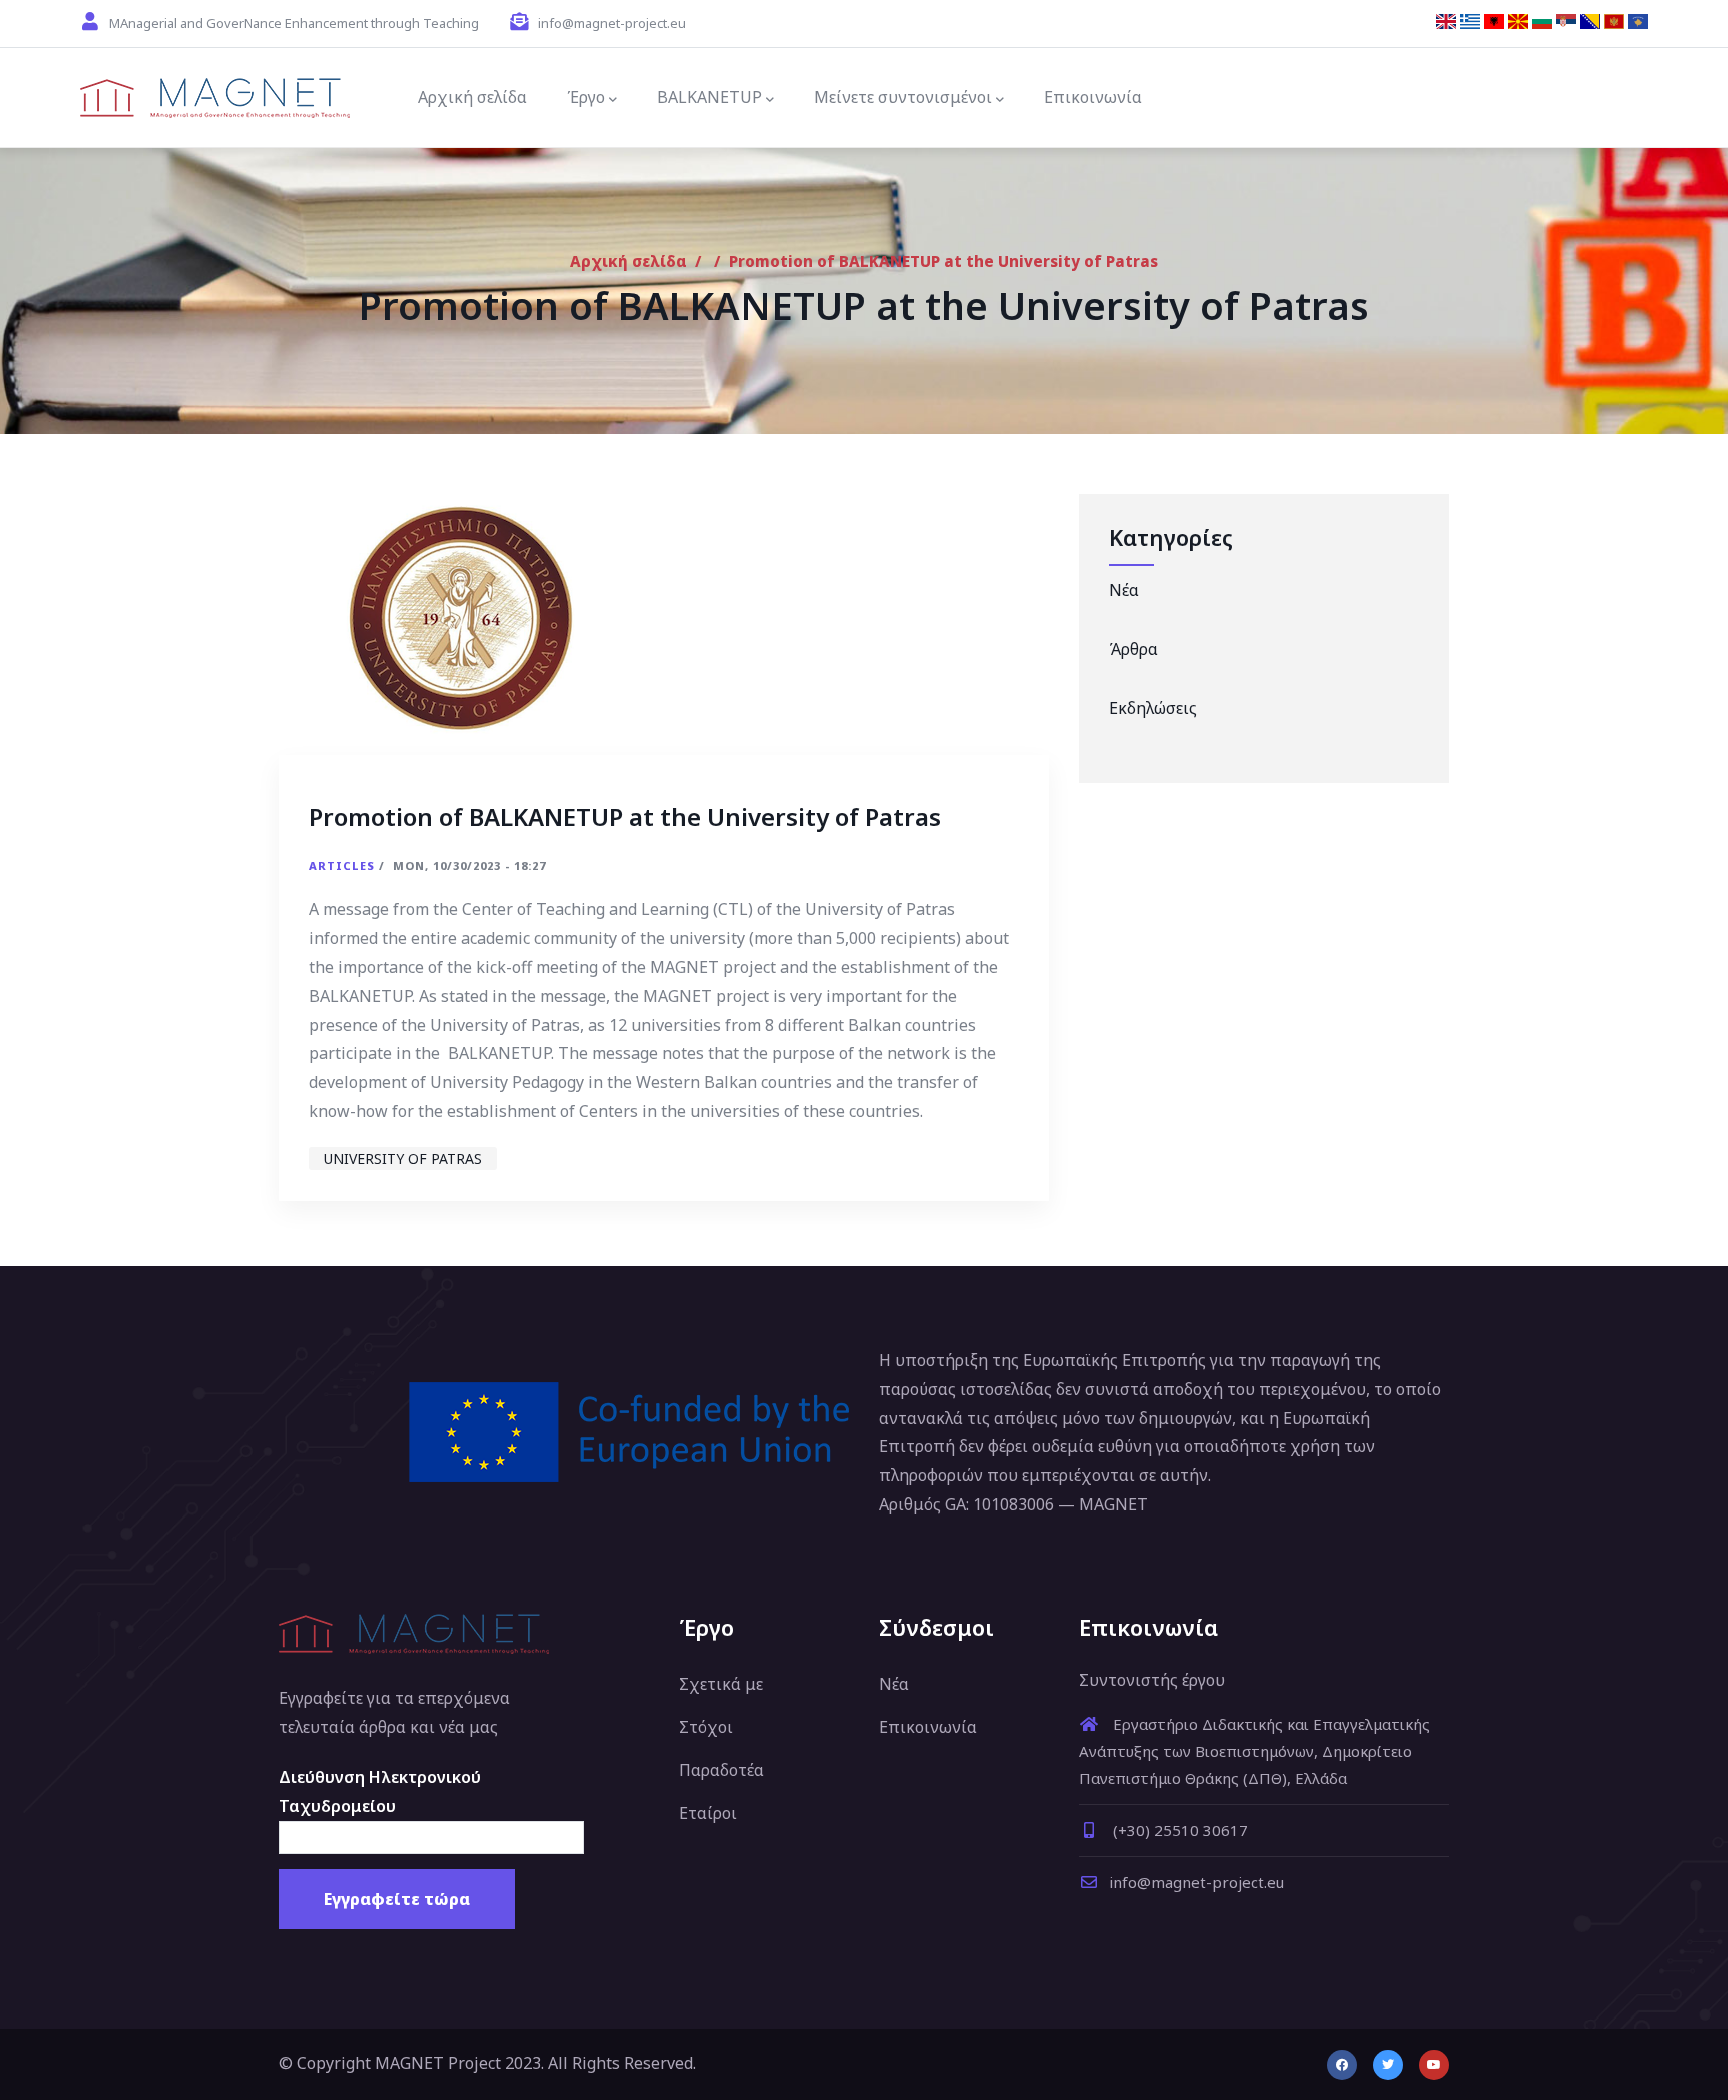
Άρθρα (1133, 649)
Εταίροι (708, 1813)
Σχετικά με (721, 1684)
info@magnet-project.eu (1196, 1882)
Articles (342, 865)
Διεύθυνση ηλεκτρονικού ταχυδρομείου (380, 1791)
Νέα (1124, 590)
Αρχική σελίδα (628, 261)
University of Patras (403, 1158)
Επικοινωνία (928, 1727)
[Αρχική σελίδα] (215, 98)
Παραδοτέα (721, 1770)
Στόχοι (706, 1727)
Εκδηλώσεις (1153, 708)
